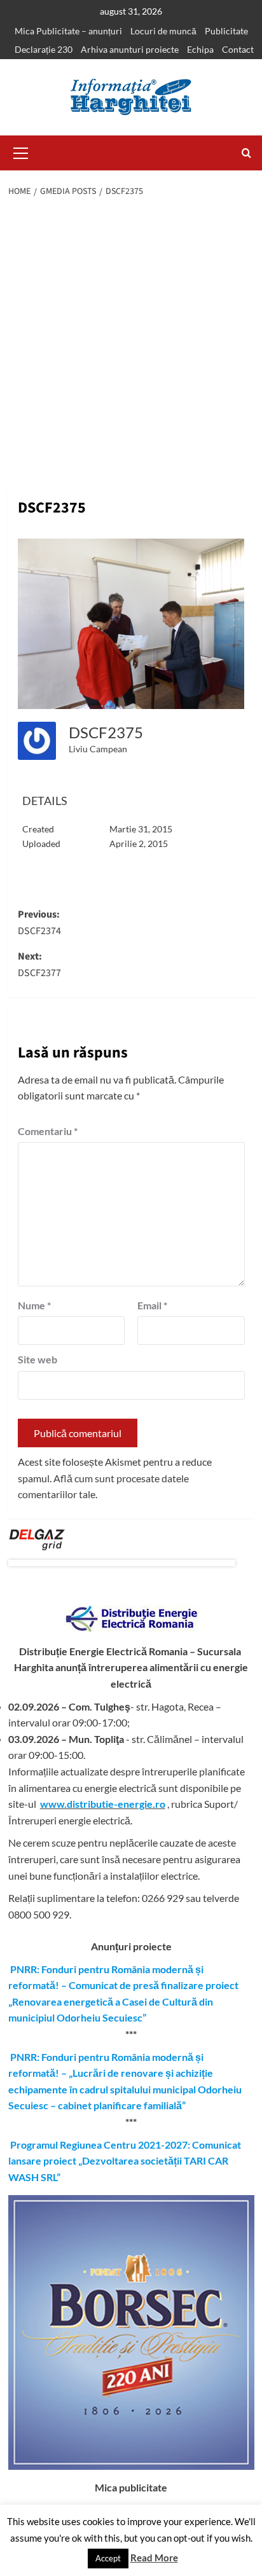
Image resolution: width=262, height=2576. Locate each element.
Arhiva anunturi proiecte (130, 49)
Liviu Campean (98, 749)
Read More (154, 2558)
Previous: (39, 923)
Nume (34, 1305)
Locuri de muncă (163, 31)
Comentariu (48, 1131)
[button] (21, 151)
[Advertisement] (131, 343)
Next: (39, 965)
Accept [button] (108, 2558)
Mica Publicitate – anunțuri (68, 31)
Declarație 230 (44, 49)
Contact (238, 49)
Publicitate (226, 31)
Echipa (200, 49)
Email (152, 1305)
